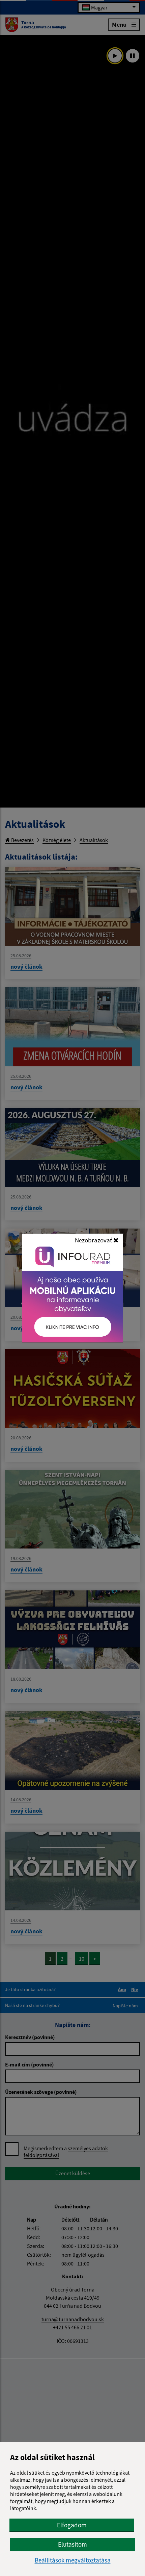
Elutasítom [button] (72, 2544)
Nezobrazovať (94, 1240)
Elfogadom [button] (72, 2525)
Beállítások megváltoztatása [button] (73, 2560)
